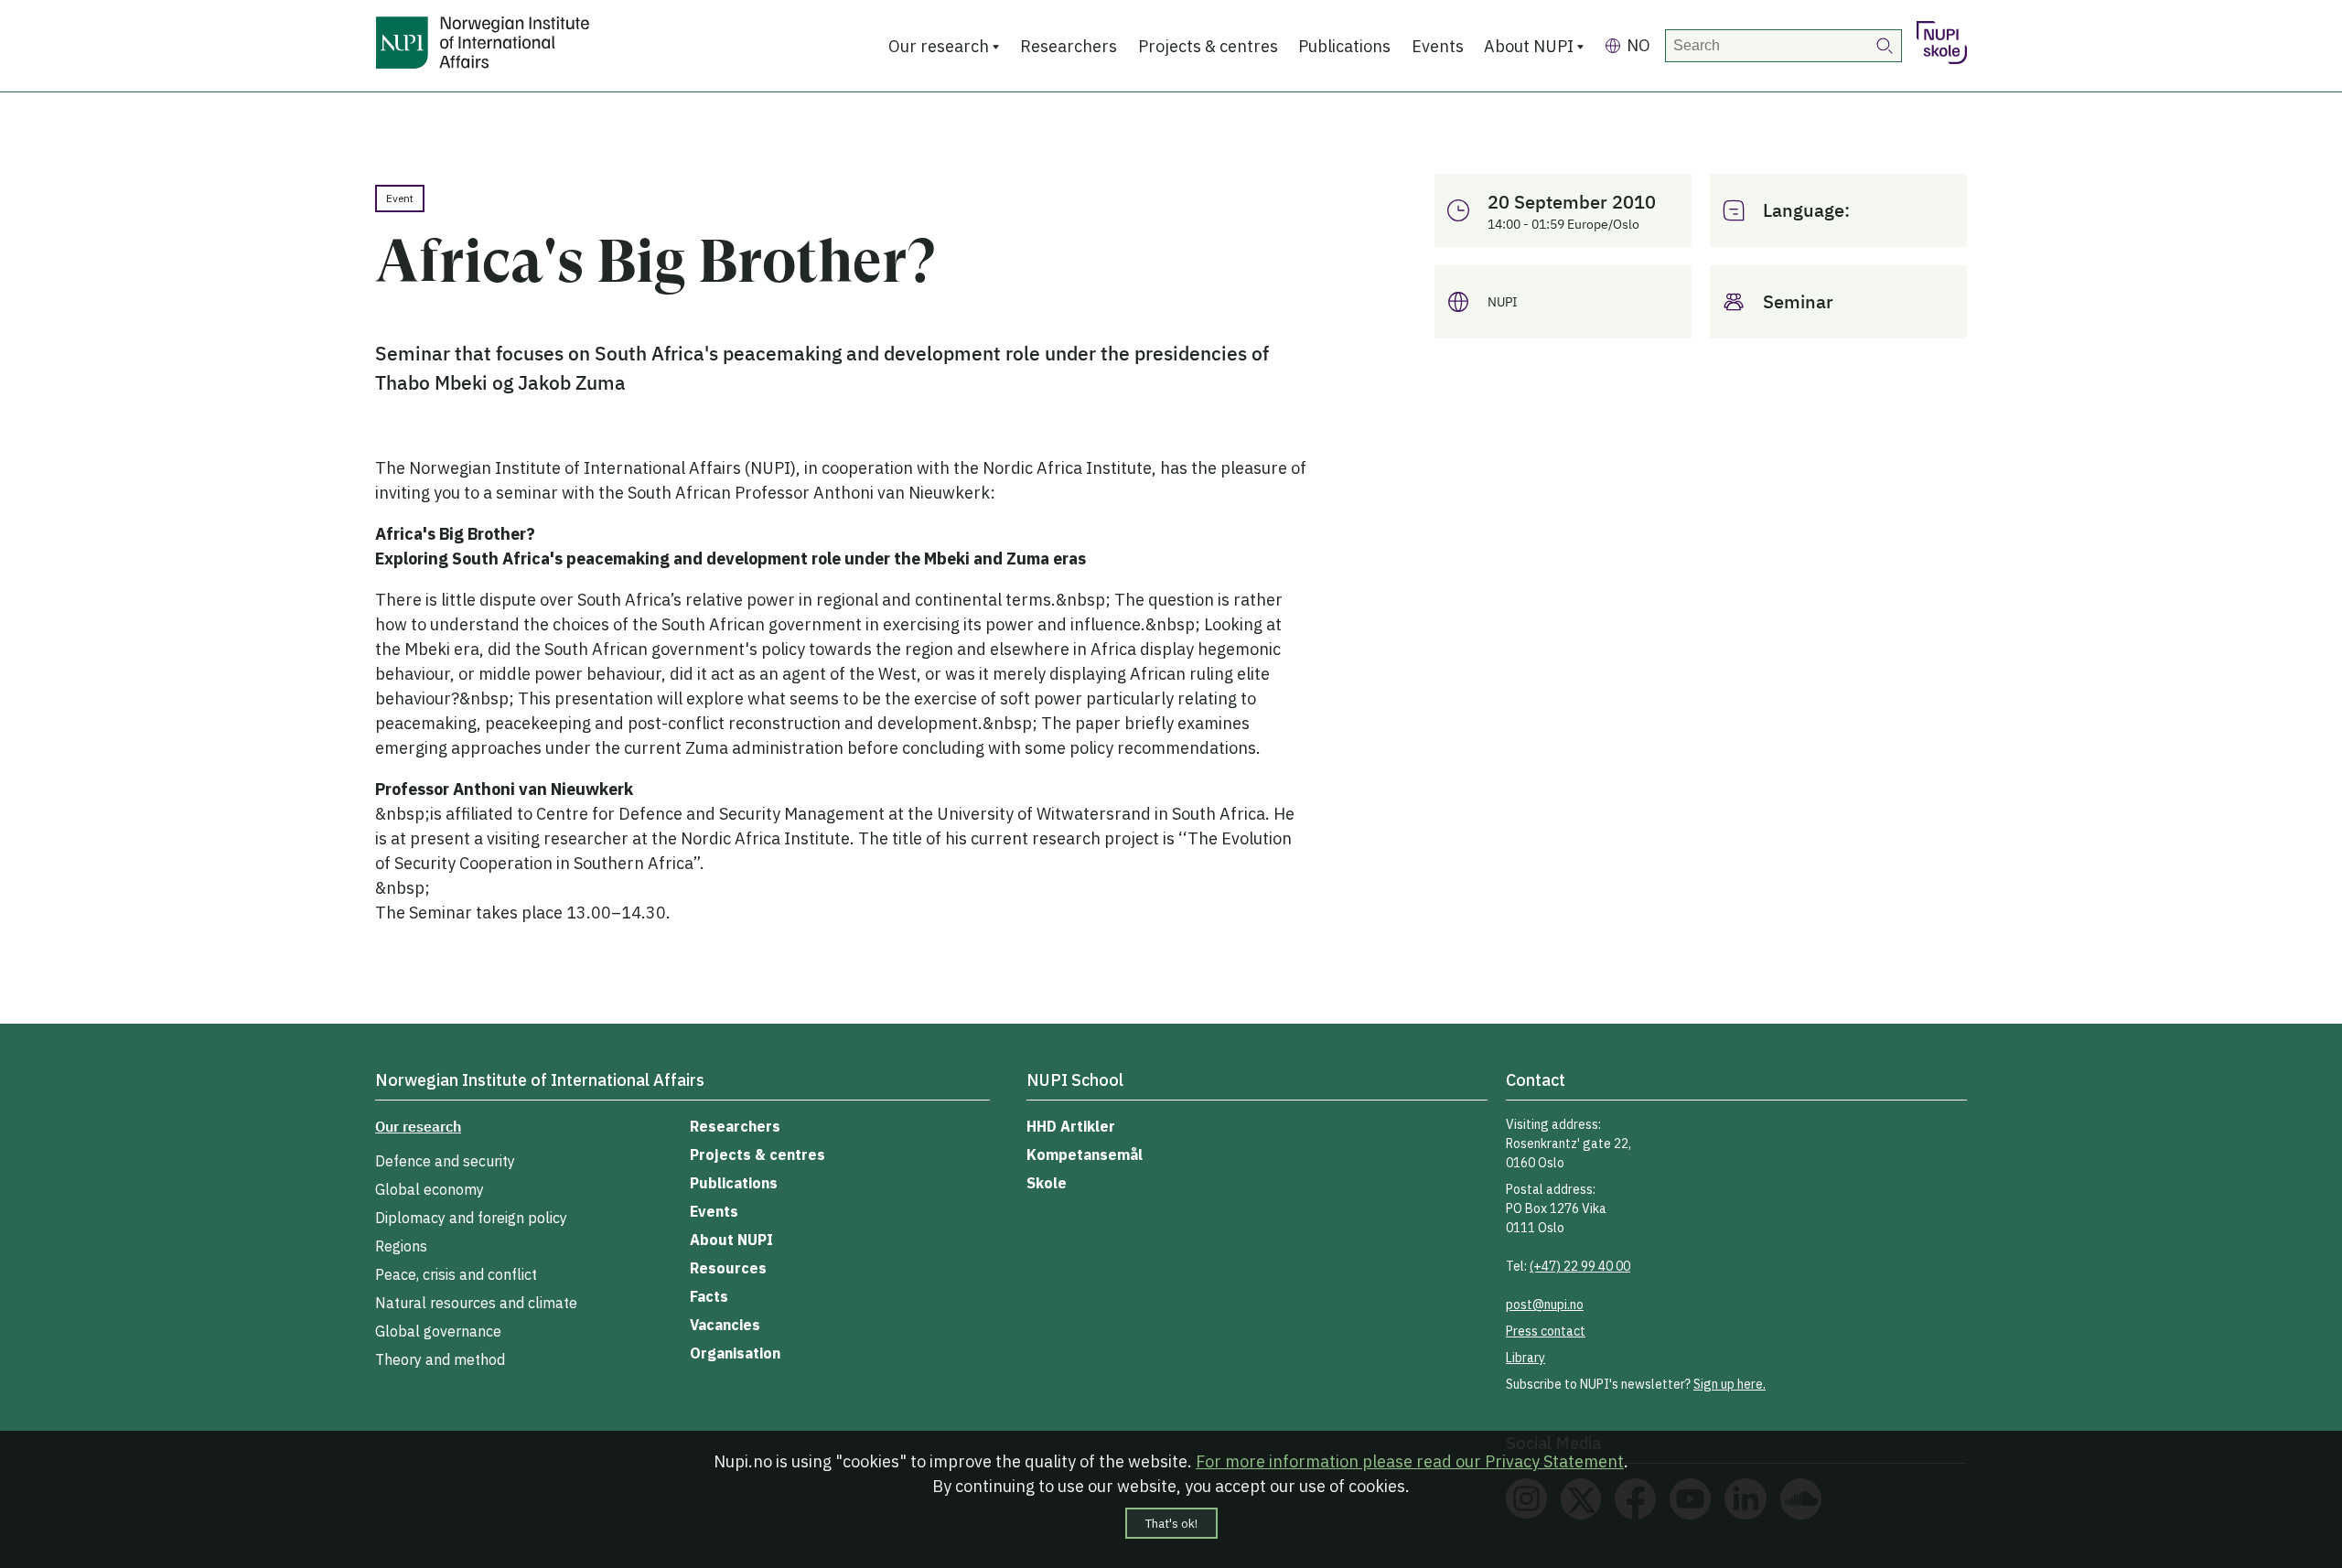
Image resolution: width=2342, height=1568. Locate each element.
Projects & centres (1208, 46)
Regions (401, 1246)
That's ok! (1171, 1523)
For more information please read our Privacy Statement (1410, 1461)
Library (1526, 1358)
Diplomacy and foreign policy (471, 1218)
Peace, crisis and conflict (456, 1274)
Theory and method (440, 1359)
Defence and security (445, 1161)
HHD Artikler (1071, 1126)
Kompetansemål (1085, 1155)
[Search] (1885, 46)
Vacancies (725, 1325)
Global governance (438, 1331)
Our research (939, 46)
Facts (709, 1296)
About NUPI (1529, 46)
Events (1438, 46)
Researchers (1069, 46)
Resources (728, 1268)
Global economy (430, 1189)
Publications (1344, 46)
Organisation (735, 1353)
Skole (1047, 1183)
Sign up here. (1730, 1384)
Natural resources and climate (476, 1303)
